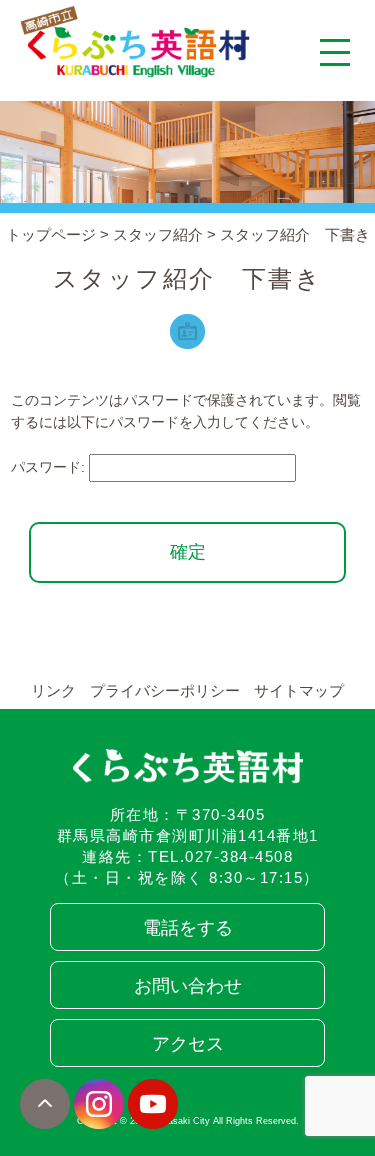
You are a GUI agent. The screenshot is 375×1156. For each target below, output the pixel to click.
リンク (53, 690)
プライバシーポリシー (165, 690)
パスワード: (50, 467)
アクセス (188, 1044)
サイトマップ (299, 690)
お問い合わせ (188, 986)
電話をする (188, 928)
